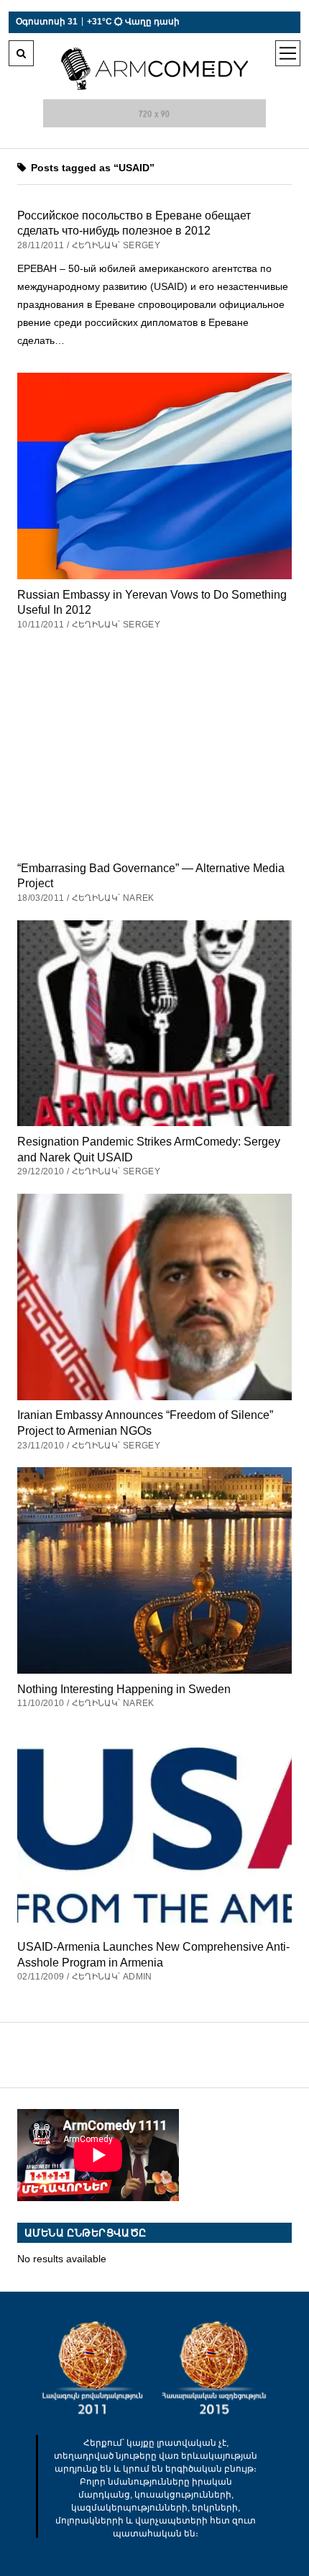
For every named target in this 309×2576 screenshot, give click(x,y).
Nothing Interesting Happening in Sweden (124, 1689)
